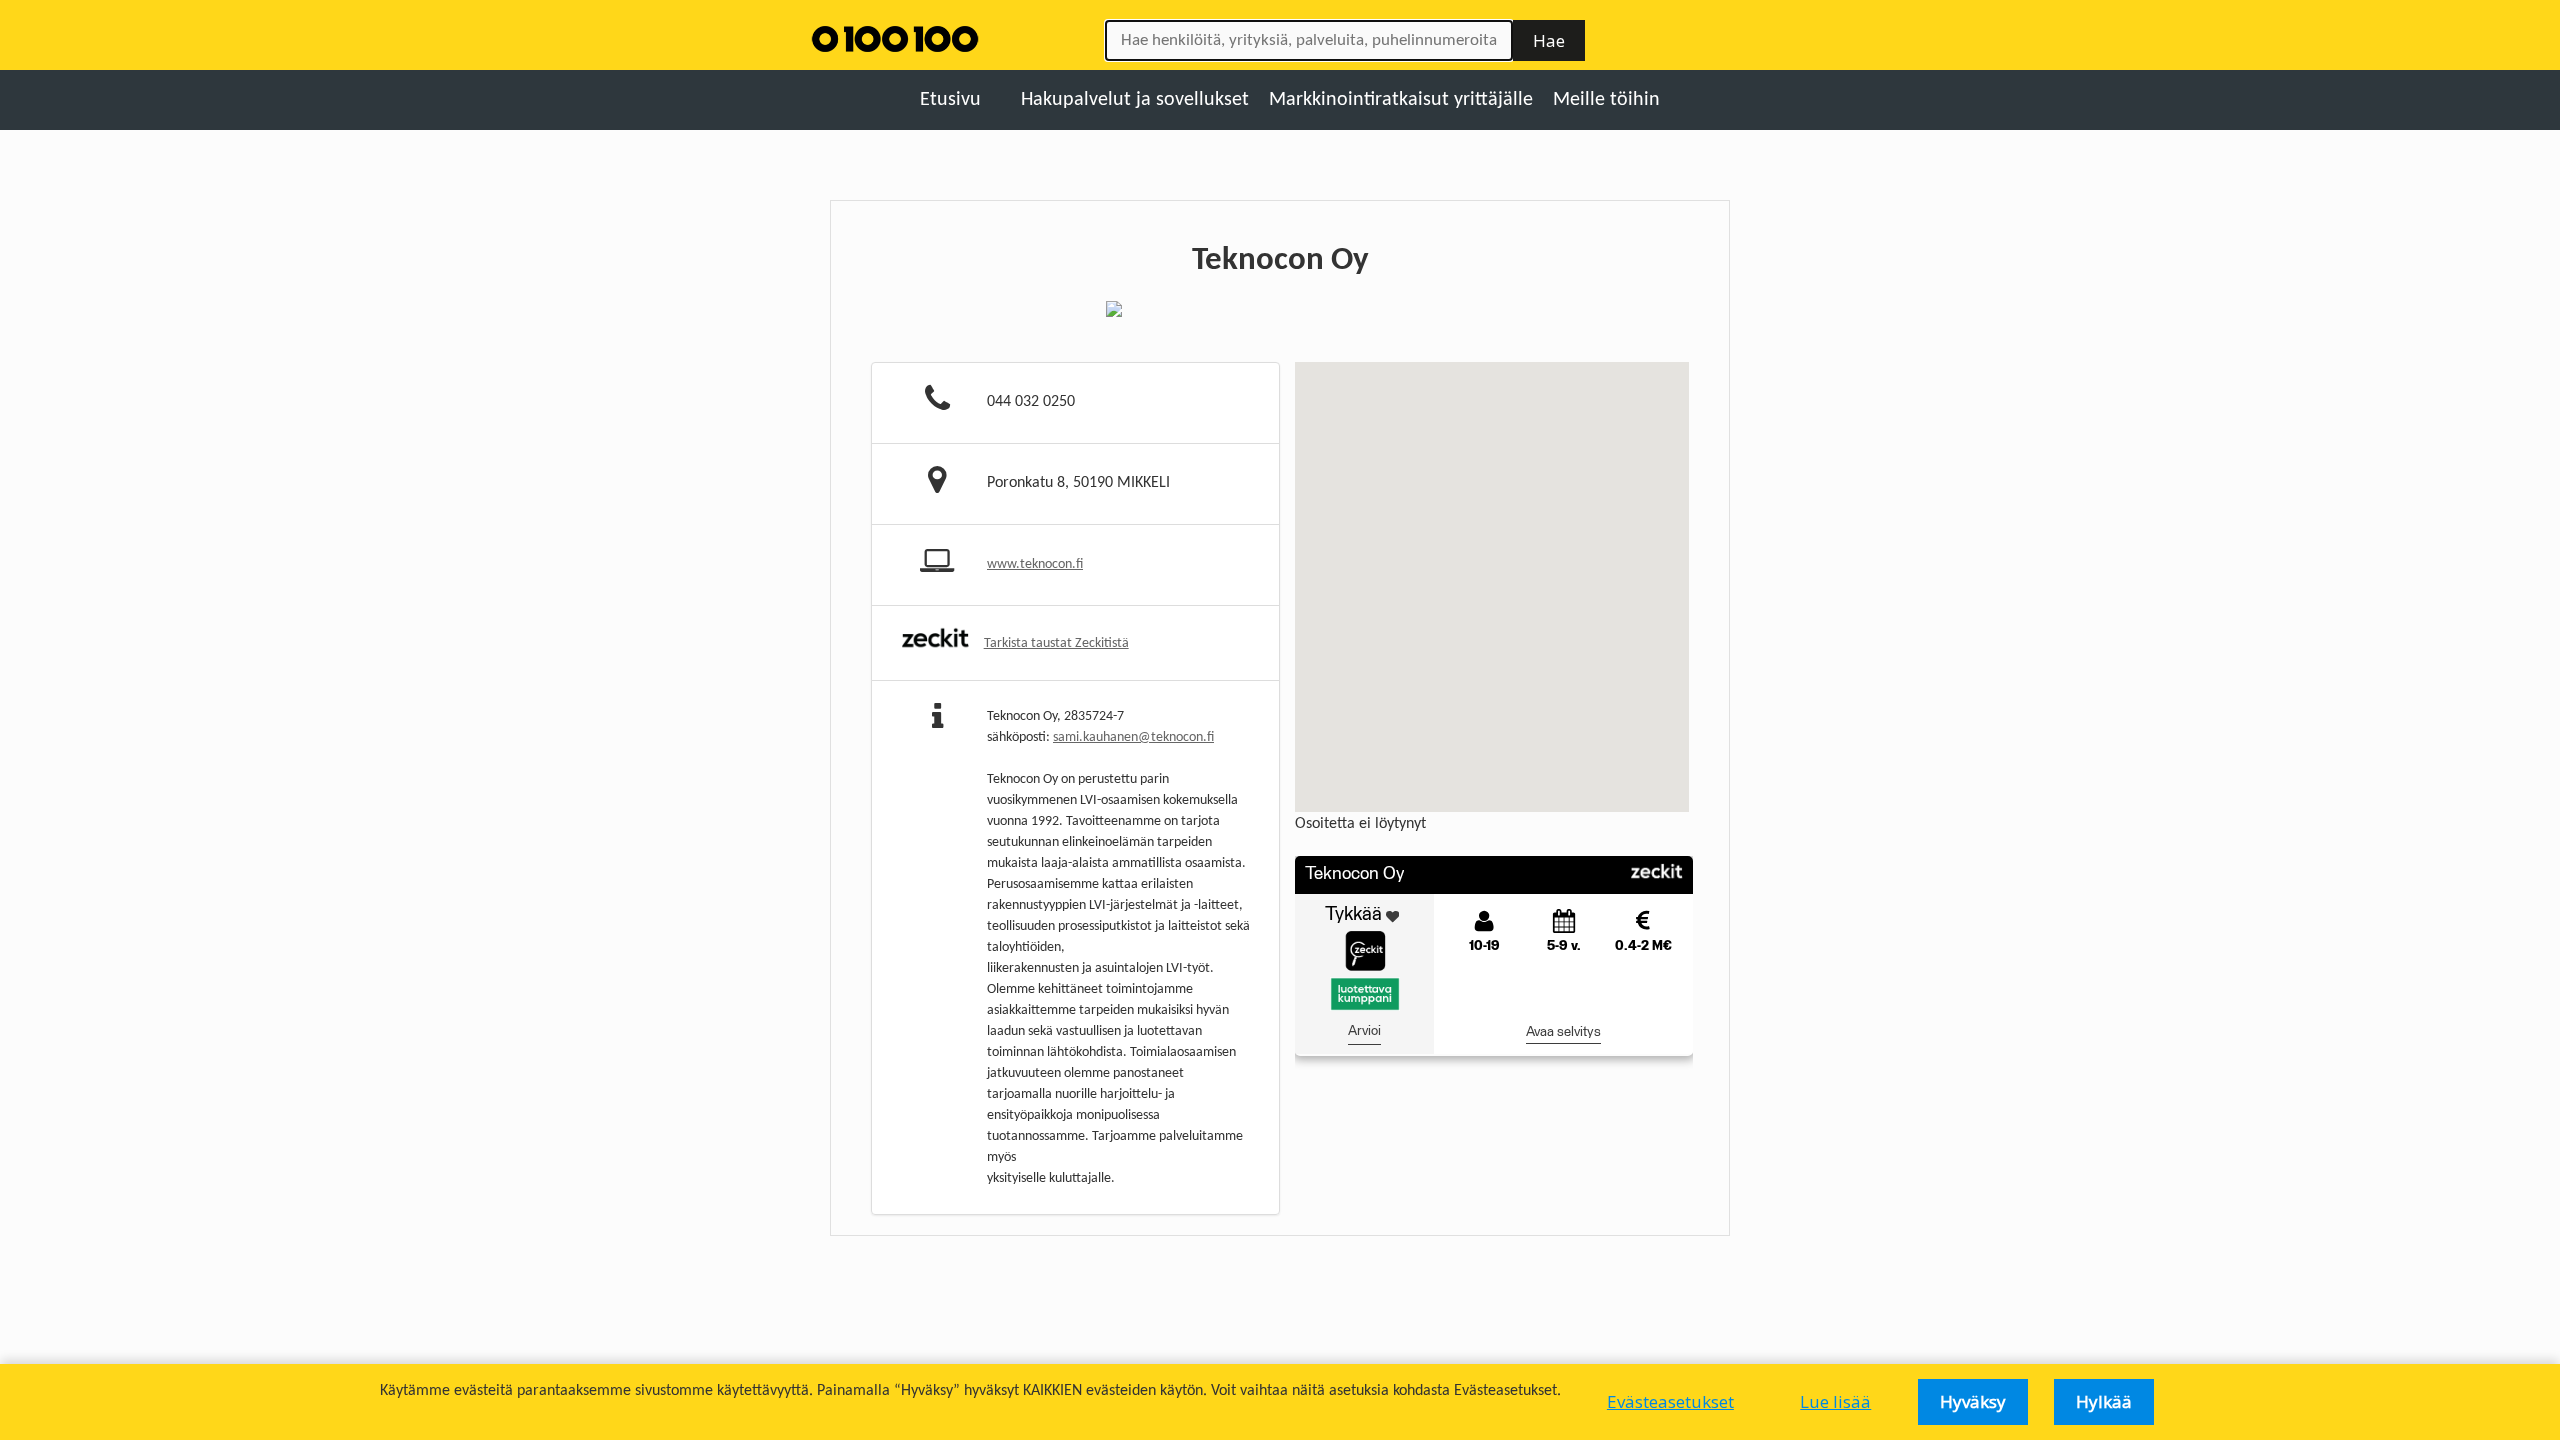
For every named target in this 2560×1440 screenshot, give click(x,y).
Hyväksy (1973, 1401)
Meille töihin (1606, 100)
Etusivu (950, 100)
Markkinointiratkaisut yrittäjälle (1401, 100)
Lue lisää (1835, 1401)
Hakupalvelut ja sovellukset (1135, 100)
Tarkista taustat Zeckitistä (1056, 643)
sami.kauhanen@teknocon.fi (1133, 737)
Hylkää (2104, 1401)
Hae (1549, 40)
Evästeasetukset (1670, 1401)
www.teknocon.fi (1035, 564)
